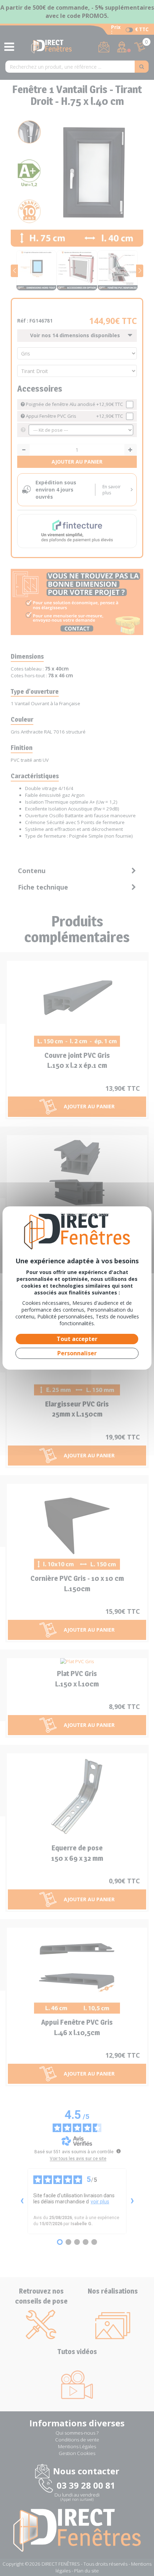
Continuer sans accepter (85, 1214)
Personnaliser (77, 1353)
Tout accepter (77, 1339)
